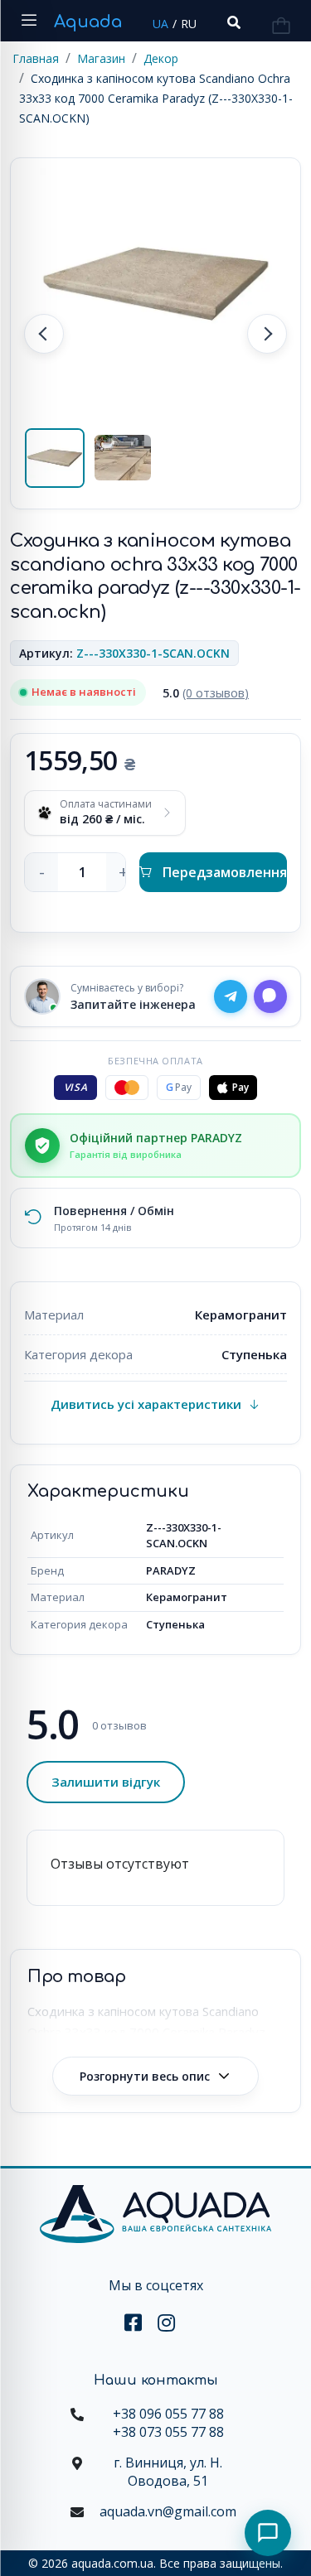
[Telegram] (231, 996)
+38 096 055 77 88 (168, 2414)
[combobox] (232, 23)
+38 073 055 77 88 (168, 2432)
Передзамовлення (225, 872)
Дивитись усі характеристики (146, 1404)
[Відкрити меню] (29, 21)
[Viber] (270, 996)
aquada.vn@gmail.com (168, 2511)
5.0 (206, 693)
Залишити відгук (106, 1782)
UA (160, 24)
